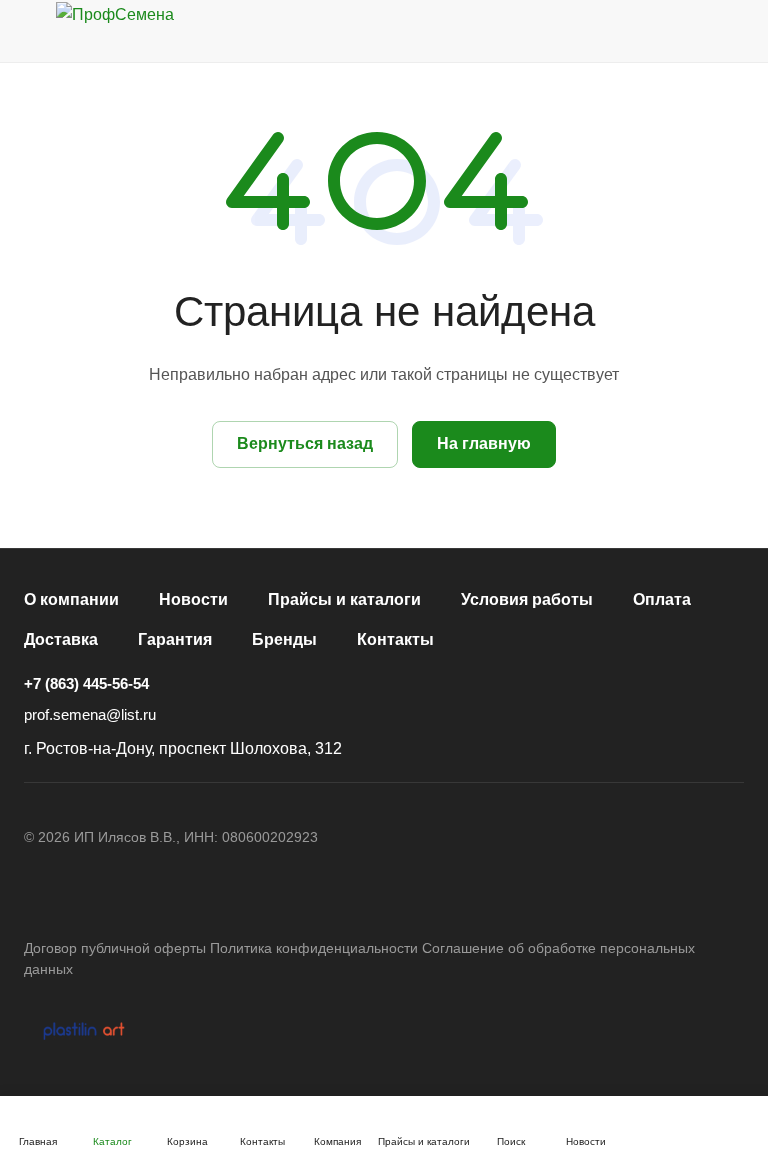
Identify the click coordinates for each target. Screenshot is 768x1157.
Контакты (395, 639)
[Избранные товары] (679, 31)
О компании (71, 599)
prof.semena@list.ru (90, 714)
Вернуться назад (305, 443)
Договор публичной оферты (115, 948)
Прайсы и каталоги (344, 599)
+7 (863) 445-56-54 (86, 683)
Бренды (284, 639)
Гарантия (175, 639)
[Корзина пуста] (730, 31)
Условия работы (527, 599)
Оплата (662, 599)
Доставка (61, 639)
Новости (193, 599)
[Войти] (577, 31)
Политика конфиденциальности (314, 948)
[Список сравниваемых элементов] (628, 31)
